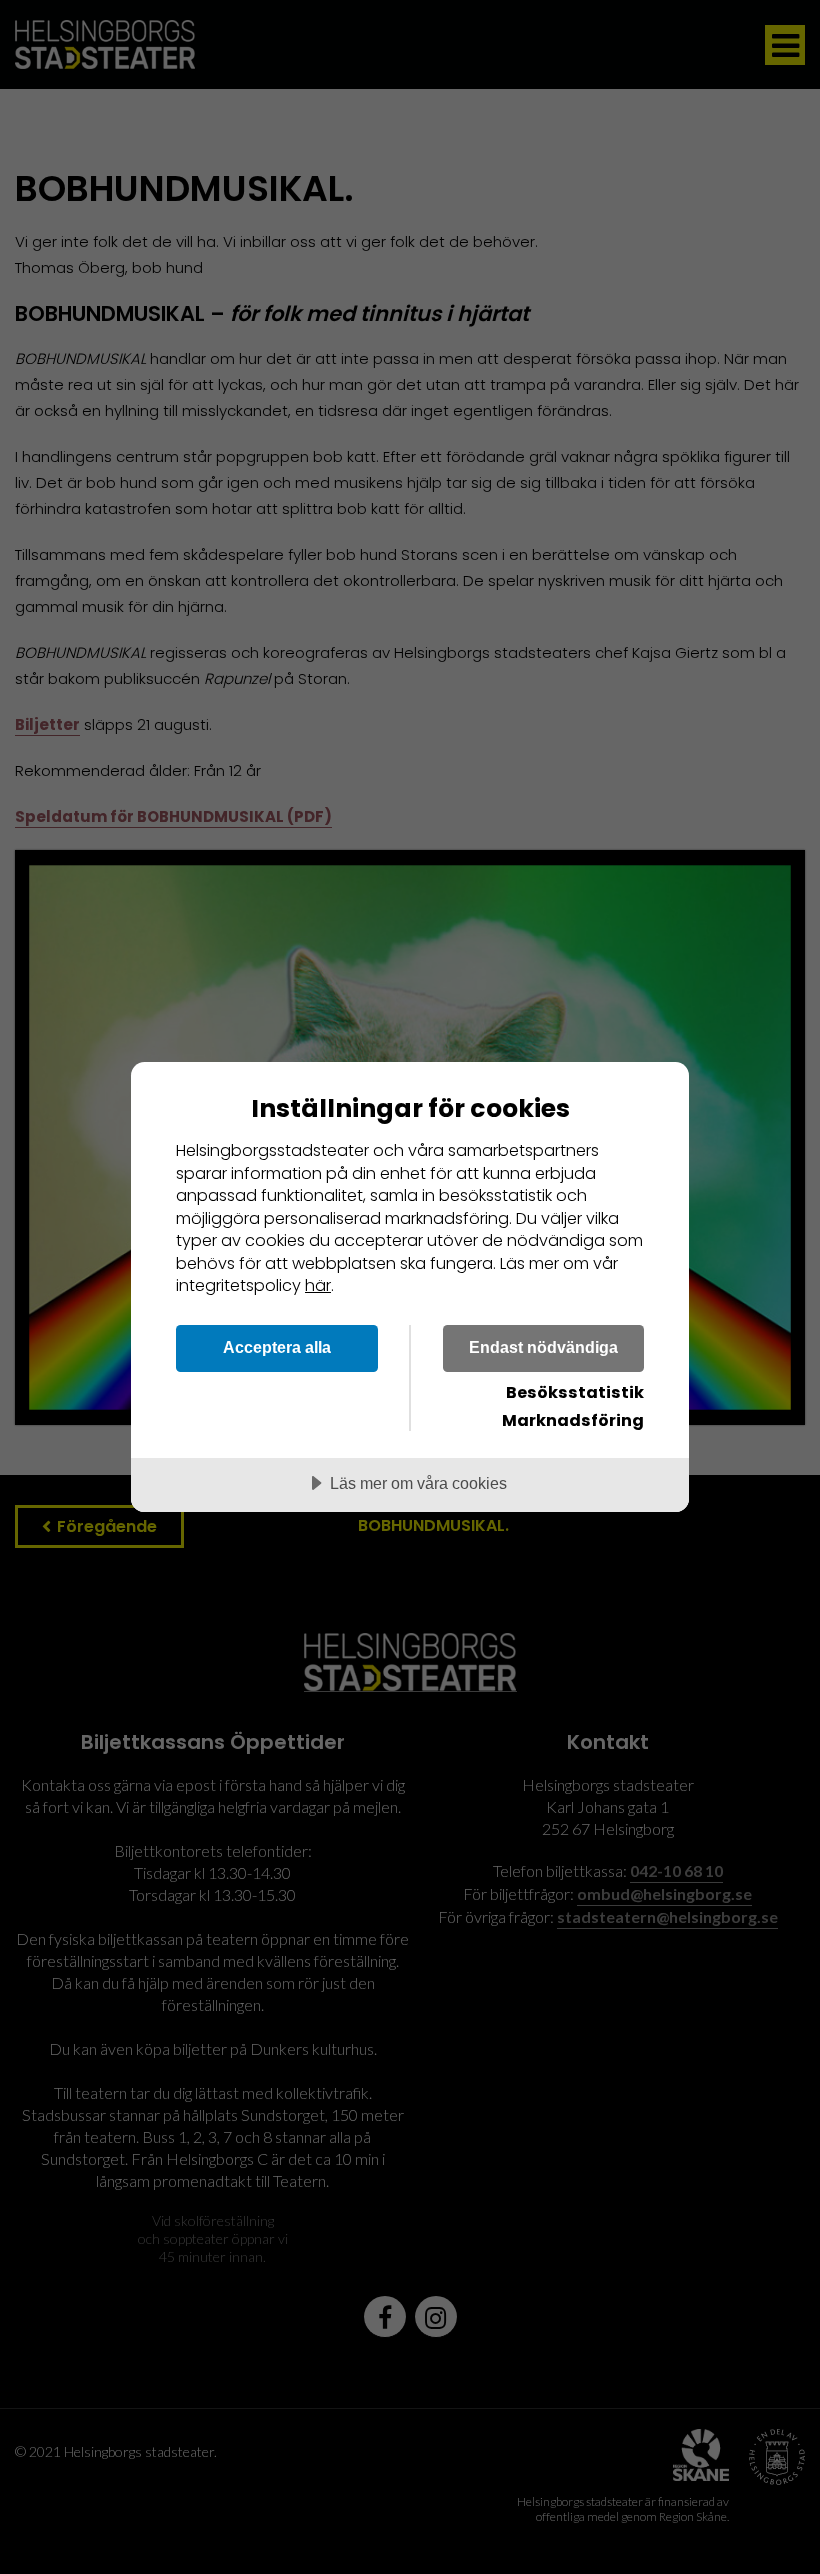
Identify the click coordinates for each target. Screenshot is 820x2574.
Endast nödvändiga (543, 1347)
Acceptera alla (277, 1347)
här (318, 1285)
